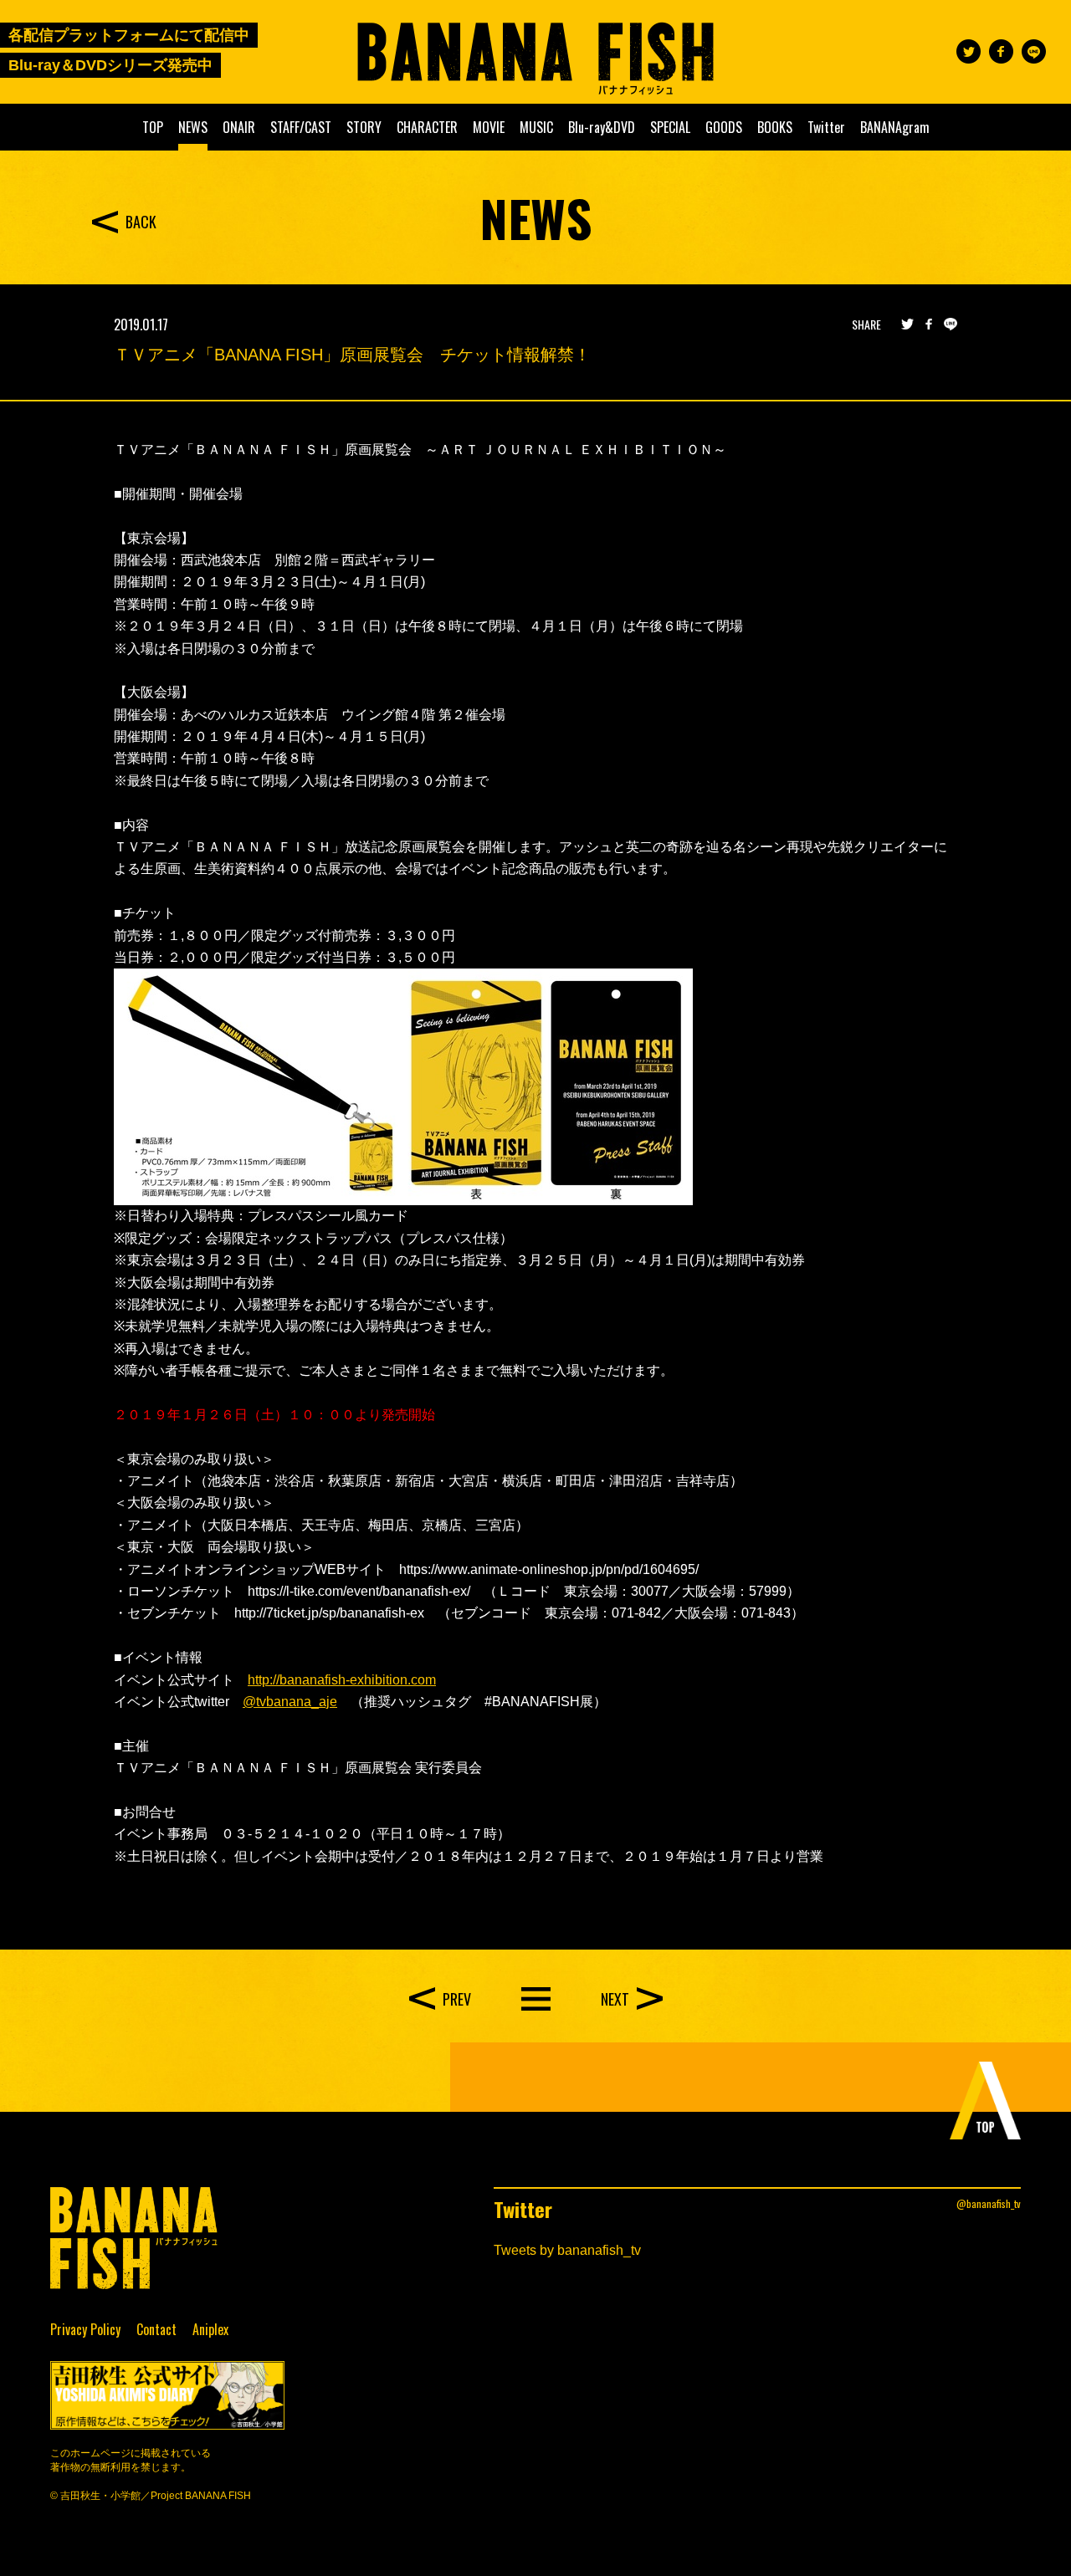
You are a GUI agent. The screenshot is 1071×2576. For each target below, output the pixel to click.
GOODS (724, 127)
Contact (156, 2329)
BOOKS (775, 127)
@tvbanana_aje (290, 1702)
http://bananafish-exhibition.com (342, 1680)
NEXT (615, 1999)
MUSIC (536, 127)
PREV (457, 1999)
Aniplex (210, 2329)
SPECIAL (670, 127)
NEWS (193, 127)
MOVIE (489, 127)
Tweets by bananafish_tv (567, 2250)
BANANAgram (895, 127)
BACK (141, 222)
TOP (153, 127)
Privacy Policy (85, 2329)
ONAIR (239, 127)
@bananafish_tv (989, 2203)
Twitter (826, 127)
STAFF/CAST (301, 127)
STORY (364, 127)
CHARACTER (427, 127)
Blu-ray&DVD (602, 127)
